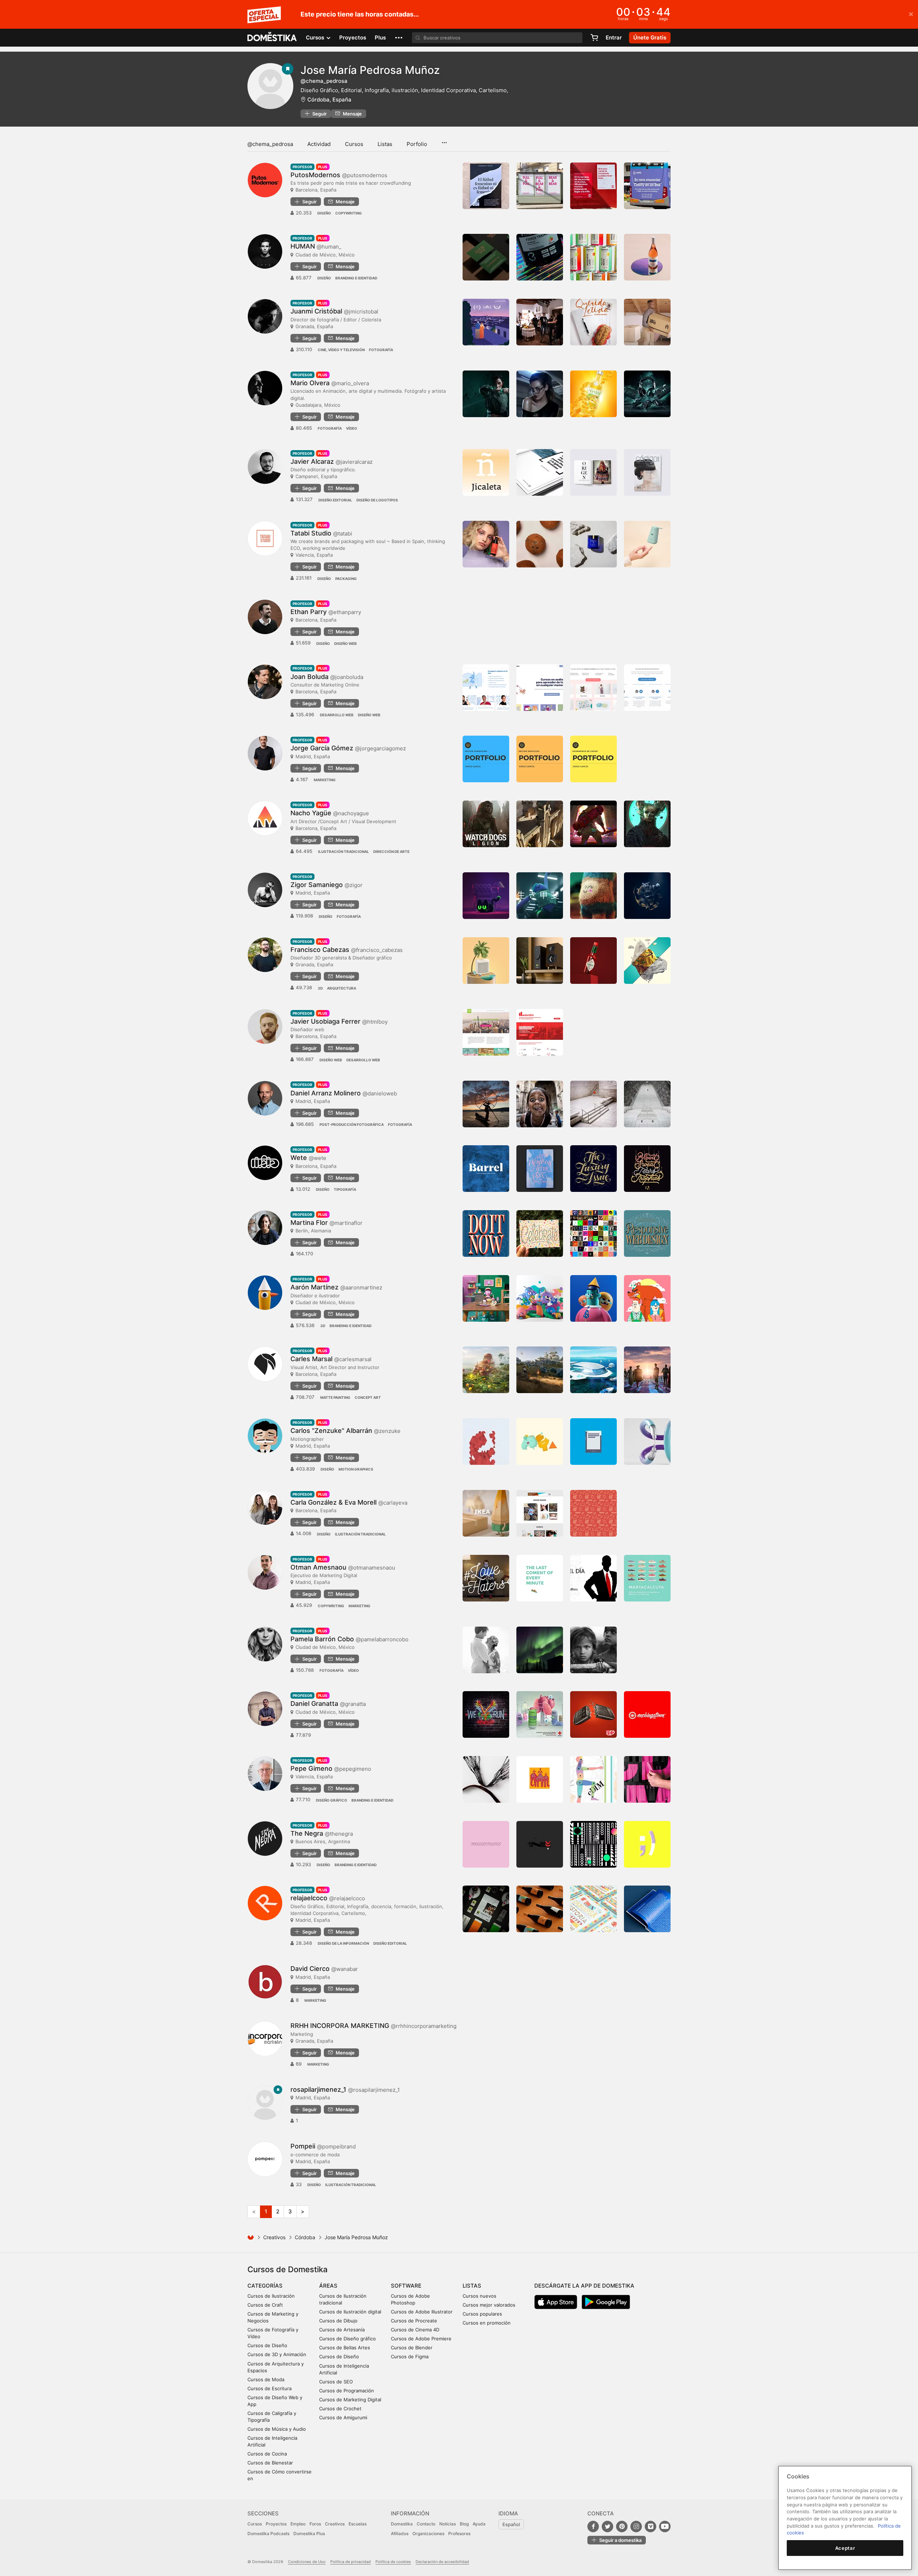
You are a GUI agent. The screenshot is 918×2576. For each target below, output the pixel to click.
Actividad (319, 144)
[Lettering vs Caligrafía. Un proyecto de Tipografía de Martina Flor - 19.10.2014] (593, 1233)
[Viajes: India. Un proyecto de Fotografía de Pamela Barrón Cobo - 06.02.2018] (593, 1650)
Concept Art (368, 1397)
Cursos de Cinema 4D (415, 2330)
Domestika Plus (309, 2533)
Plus (380, 37)
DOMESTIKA (272, 38)
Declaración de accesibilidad (442, 2562)
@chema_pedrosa (270, 144)
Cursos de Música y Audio (277, 2429)
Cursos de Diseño (267, 2345)
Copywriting (349, 213)
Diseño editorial (335, 500)
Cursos (354, 144)
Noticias (448, 2524)
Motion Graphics (356, 1469)
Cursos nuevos (479, 2296)
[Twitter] (607, 2527)
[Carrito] (594, 38)
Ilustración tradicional (344, 851)
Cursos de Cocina (267, 2454)
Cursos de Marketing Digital (350, 2400)
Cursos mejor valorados (489, 2305)
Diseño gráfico (332, 1800)
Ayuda (479, 2524)
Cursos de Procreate (414, 2321)
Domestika (402, 2524)
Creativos (274, 2237)
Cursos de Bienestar (270, 2463)
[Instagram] (636, 2527)
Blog (464, 2524)
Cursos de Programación (347, 2391)
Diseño (324, 213)
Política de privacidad (351, 2562)
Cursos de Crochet (340, 2408)
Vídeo (352, 428)
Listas (385, 144)
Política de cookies (393, 2562)
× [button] (911, 14)
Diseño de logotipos (377, 500)
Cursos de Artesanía (342, 2330)
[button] (399, 38)
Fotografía (381, 350)
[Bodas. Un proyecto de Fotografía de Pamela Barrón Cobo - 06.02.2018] (486, 1650)
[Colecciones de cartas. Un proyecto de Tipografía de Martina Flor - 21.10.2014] (540, 1233)
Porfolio (417, 144)
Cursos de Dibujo (338, 2321)
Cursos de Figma (410, 2356)
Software (406, 2286)
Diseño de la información (343, 1943)
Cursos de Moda (266, 2379)
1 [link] (266, 2211)
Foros (315, 2524)
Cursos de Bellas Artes (345, 2348)
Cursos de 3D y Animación (277, 2354)
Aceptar (845, 2548)
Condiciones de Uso (307, 2562)
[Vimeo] (650, 2527)
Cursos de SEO (336, 2382)
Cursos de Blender (412, 2348)
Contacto (426, 2524)
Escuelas (358, 2524)
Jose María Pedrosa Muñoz (370, 70)
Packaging (346, 579)
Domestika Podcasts (268, 2533)
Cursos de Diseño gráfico (347, 2339)
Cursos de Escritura (269, 2388)
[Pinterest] (622, 2527)
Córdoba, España (329, 100)
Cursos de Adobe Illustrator (422, 2312)
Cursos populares (482, 2314)
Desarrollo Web (337, 715)
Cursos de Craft (265, 2305)
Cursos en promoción (487, 2323)
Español (511, 2524)
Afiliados (400, 2533)
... (444, 140)
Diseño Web (346, 643)
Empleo (298, 2524)
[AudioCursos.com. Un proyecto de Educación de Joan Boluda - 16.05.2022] (540, 688)
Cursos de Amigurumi (343, 2417)
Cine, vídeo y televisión (341, 350)
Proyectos (353, 37)
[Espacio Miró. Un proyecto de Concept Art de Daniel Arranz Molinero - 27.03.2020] (593, 1104)
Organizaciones (428, 2533)
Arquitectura (342, 988)
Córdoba (305, 2237)
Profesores (459, 2533)
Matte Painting (335, 1397)
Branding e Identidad (356, 278)
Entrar (614, 37)
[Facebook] (593, 2527)
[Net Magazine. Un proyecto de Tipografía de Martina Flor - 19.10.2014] (647, 1233)
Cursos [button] (316, 37)
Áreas (328, 2286)
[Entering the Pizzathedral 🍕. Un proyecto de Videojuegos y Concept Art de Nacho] (593, 824)
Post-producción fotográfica (352, 1124)
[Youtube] (665, 2527)
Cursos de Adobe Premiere (421, 2339)
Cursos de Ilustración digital (350, 2312)
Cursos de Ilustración (271, 2296)
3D (320, 988)
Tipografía (345, 1189)
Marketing (325, 780)
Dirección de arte (391, 851)
